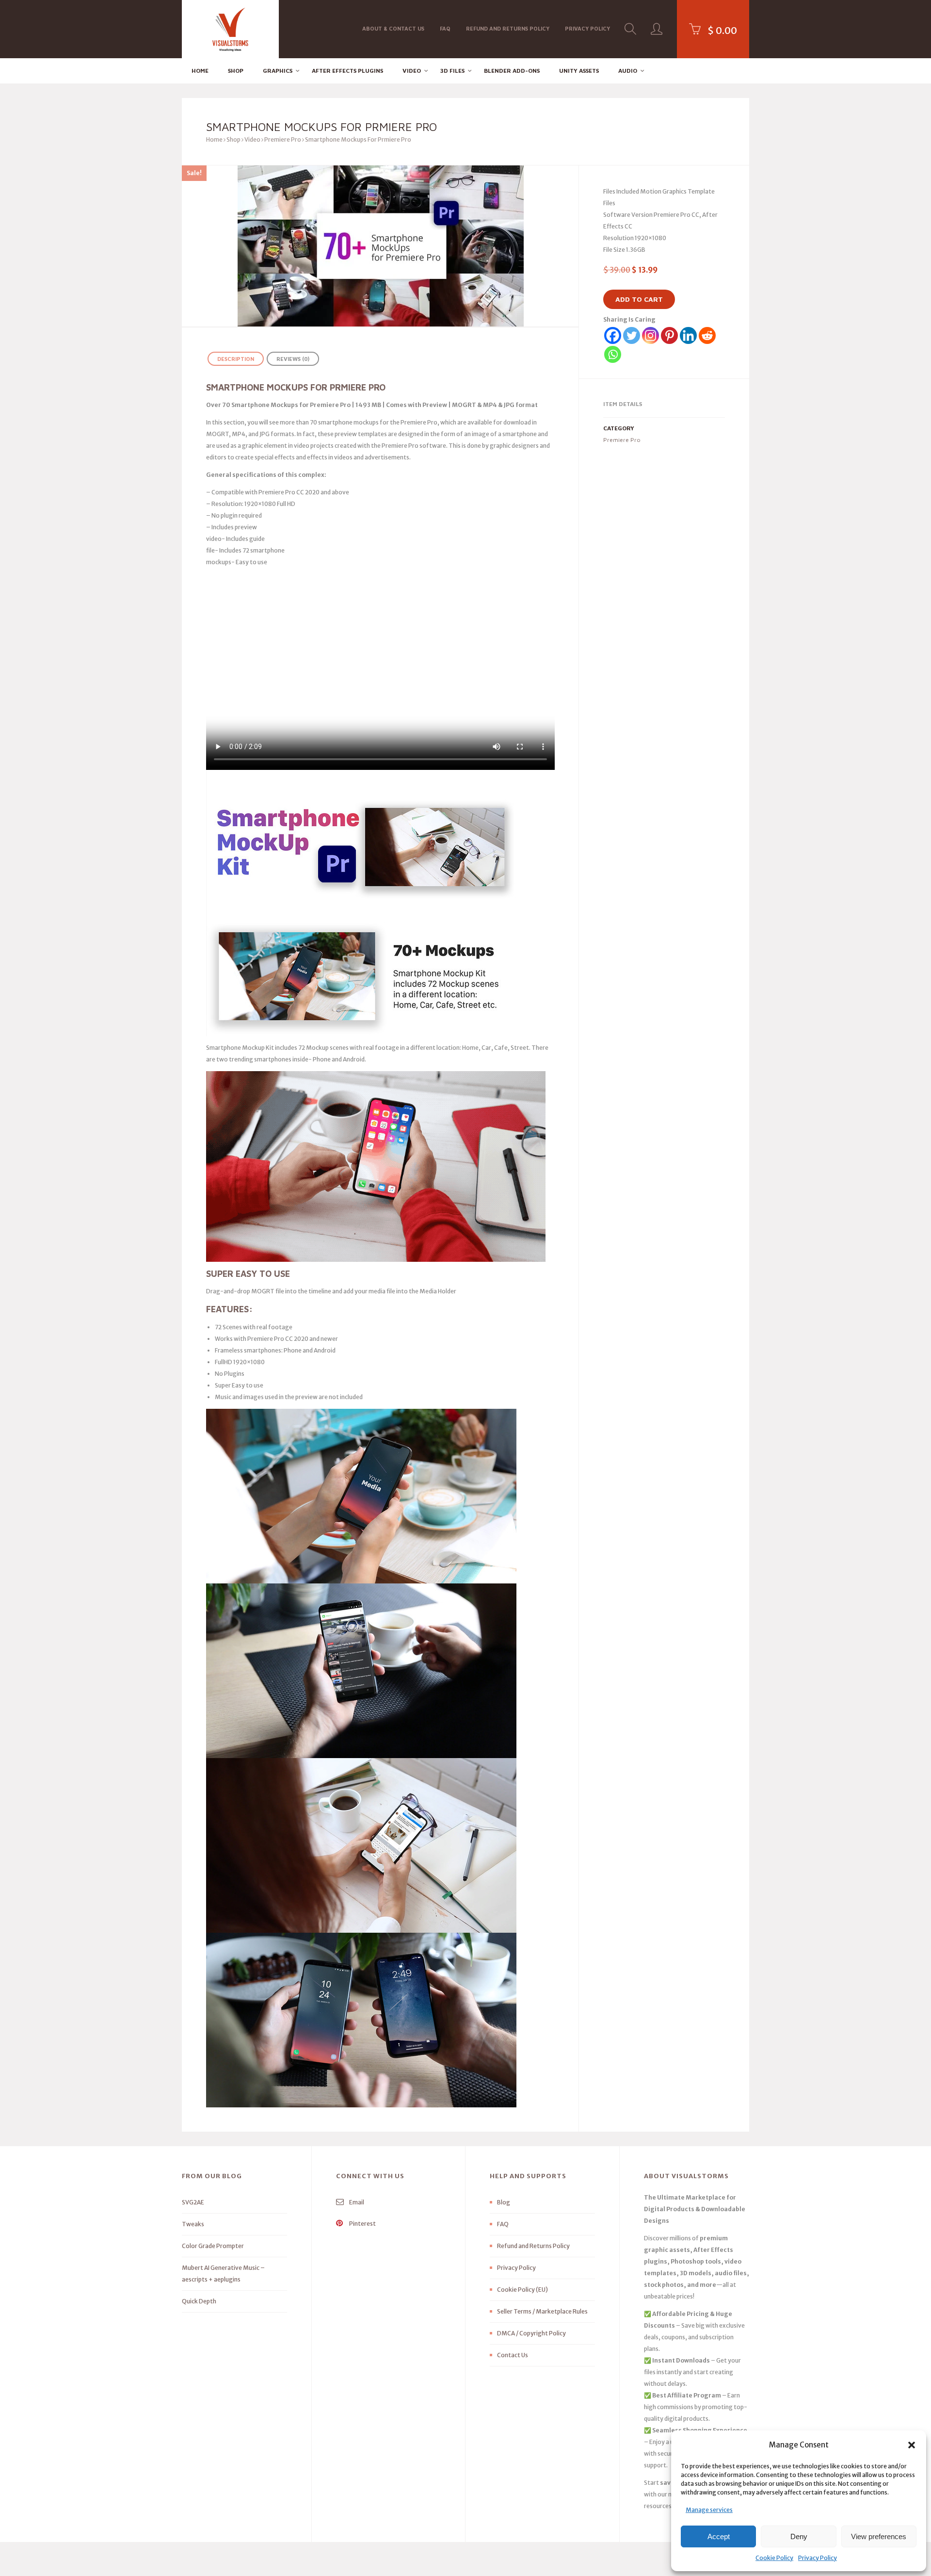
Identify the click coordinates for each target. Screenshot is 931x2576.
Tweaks (193, 2224)
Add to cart (639, 299)
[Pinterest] (669, 335)
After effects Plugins (347, 71)
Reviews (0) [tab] (293, 359)
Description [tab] (236, 359)
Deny (799, 2536)
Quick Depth (199, 2301)
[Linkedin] (688, 335)
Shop (236, 71)
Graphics (278, 71)
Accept (719, 2536)
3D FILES (452, 71)
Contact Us (513, 2355)
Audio (628, 71)
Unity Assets (579, 71)
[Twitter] (632, 335)
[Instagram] (650, 335)
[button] (912, 2445)
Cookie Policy (774, 2558)
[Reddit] (707, 335)
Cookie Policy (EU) (522, 2290)
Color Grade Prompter (213, 2246)
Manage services (709, 2510)
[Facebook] (613, 335)
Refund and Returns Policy (508, 28)
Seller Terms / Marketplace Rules (542, 2311)
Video (412, 71)
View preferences (879, 2536)
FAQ (445, 28)
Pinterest (362, 2224)
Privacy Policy (818, 2558)
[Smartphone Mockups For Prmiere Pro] (380, 246)
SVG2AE (193, 2202)
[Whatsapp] (613, 354)
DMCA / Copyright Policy (531, 2333)
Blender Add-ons (512, 71)
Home (200, 71)
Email (356, 2202)
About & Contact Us (393, 28)
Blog (504, 2202)
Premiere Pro (283, 139)
